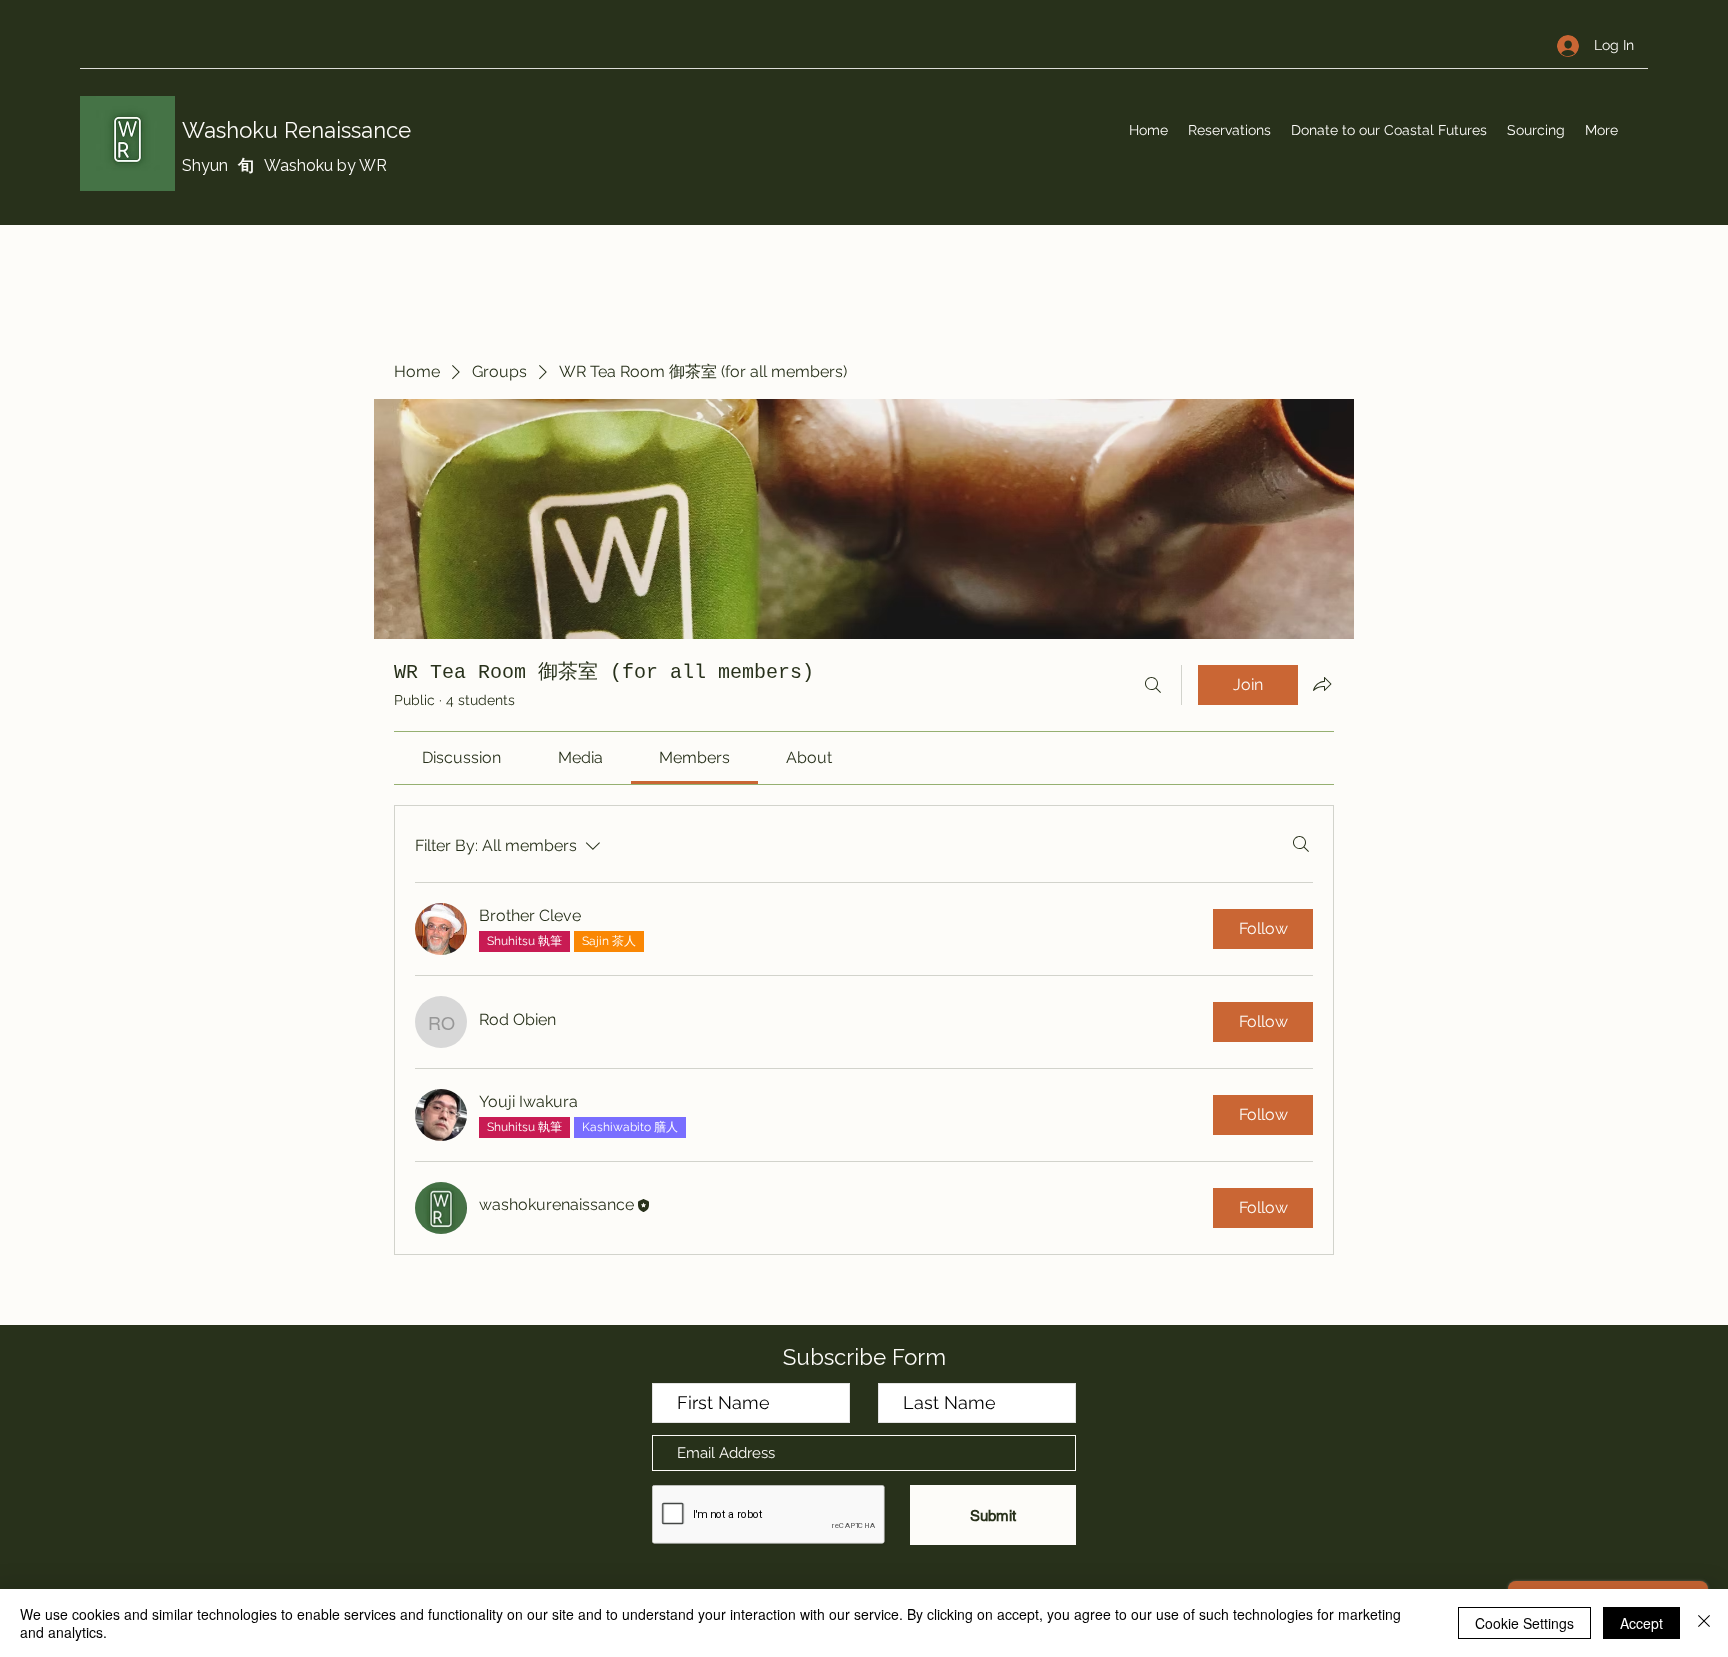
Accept (1641, 1623)
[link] (461, 757)
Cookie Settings (1524, 1623)
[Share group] (1322, 684)
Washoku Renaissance (296, 130)
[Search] (1153, 685)
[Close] (1704, 1623)
